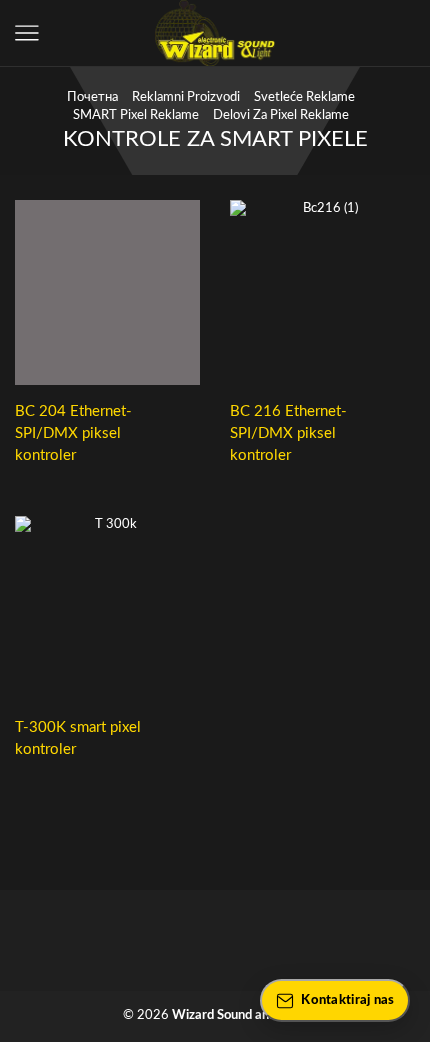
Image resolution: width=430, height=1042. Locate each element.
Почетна (92, 97)
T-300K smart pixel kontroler (78, 738)
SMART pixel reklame (136, 115)
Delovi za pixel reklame (281, 115)
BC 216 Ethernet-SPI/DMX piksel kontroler (288, 433)
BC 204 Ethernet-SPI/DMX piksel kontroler (73, 433)
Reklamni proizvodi (186, 97)
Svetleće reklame (304, 97)
